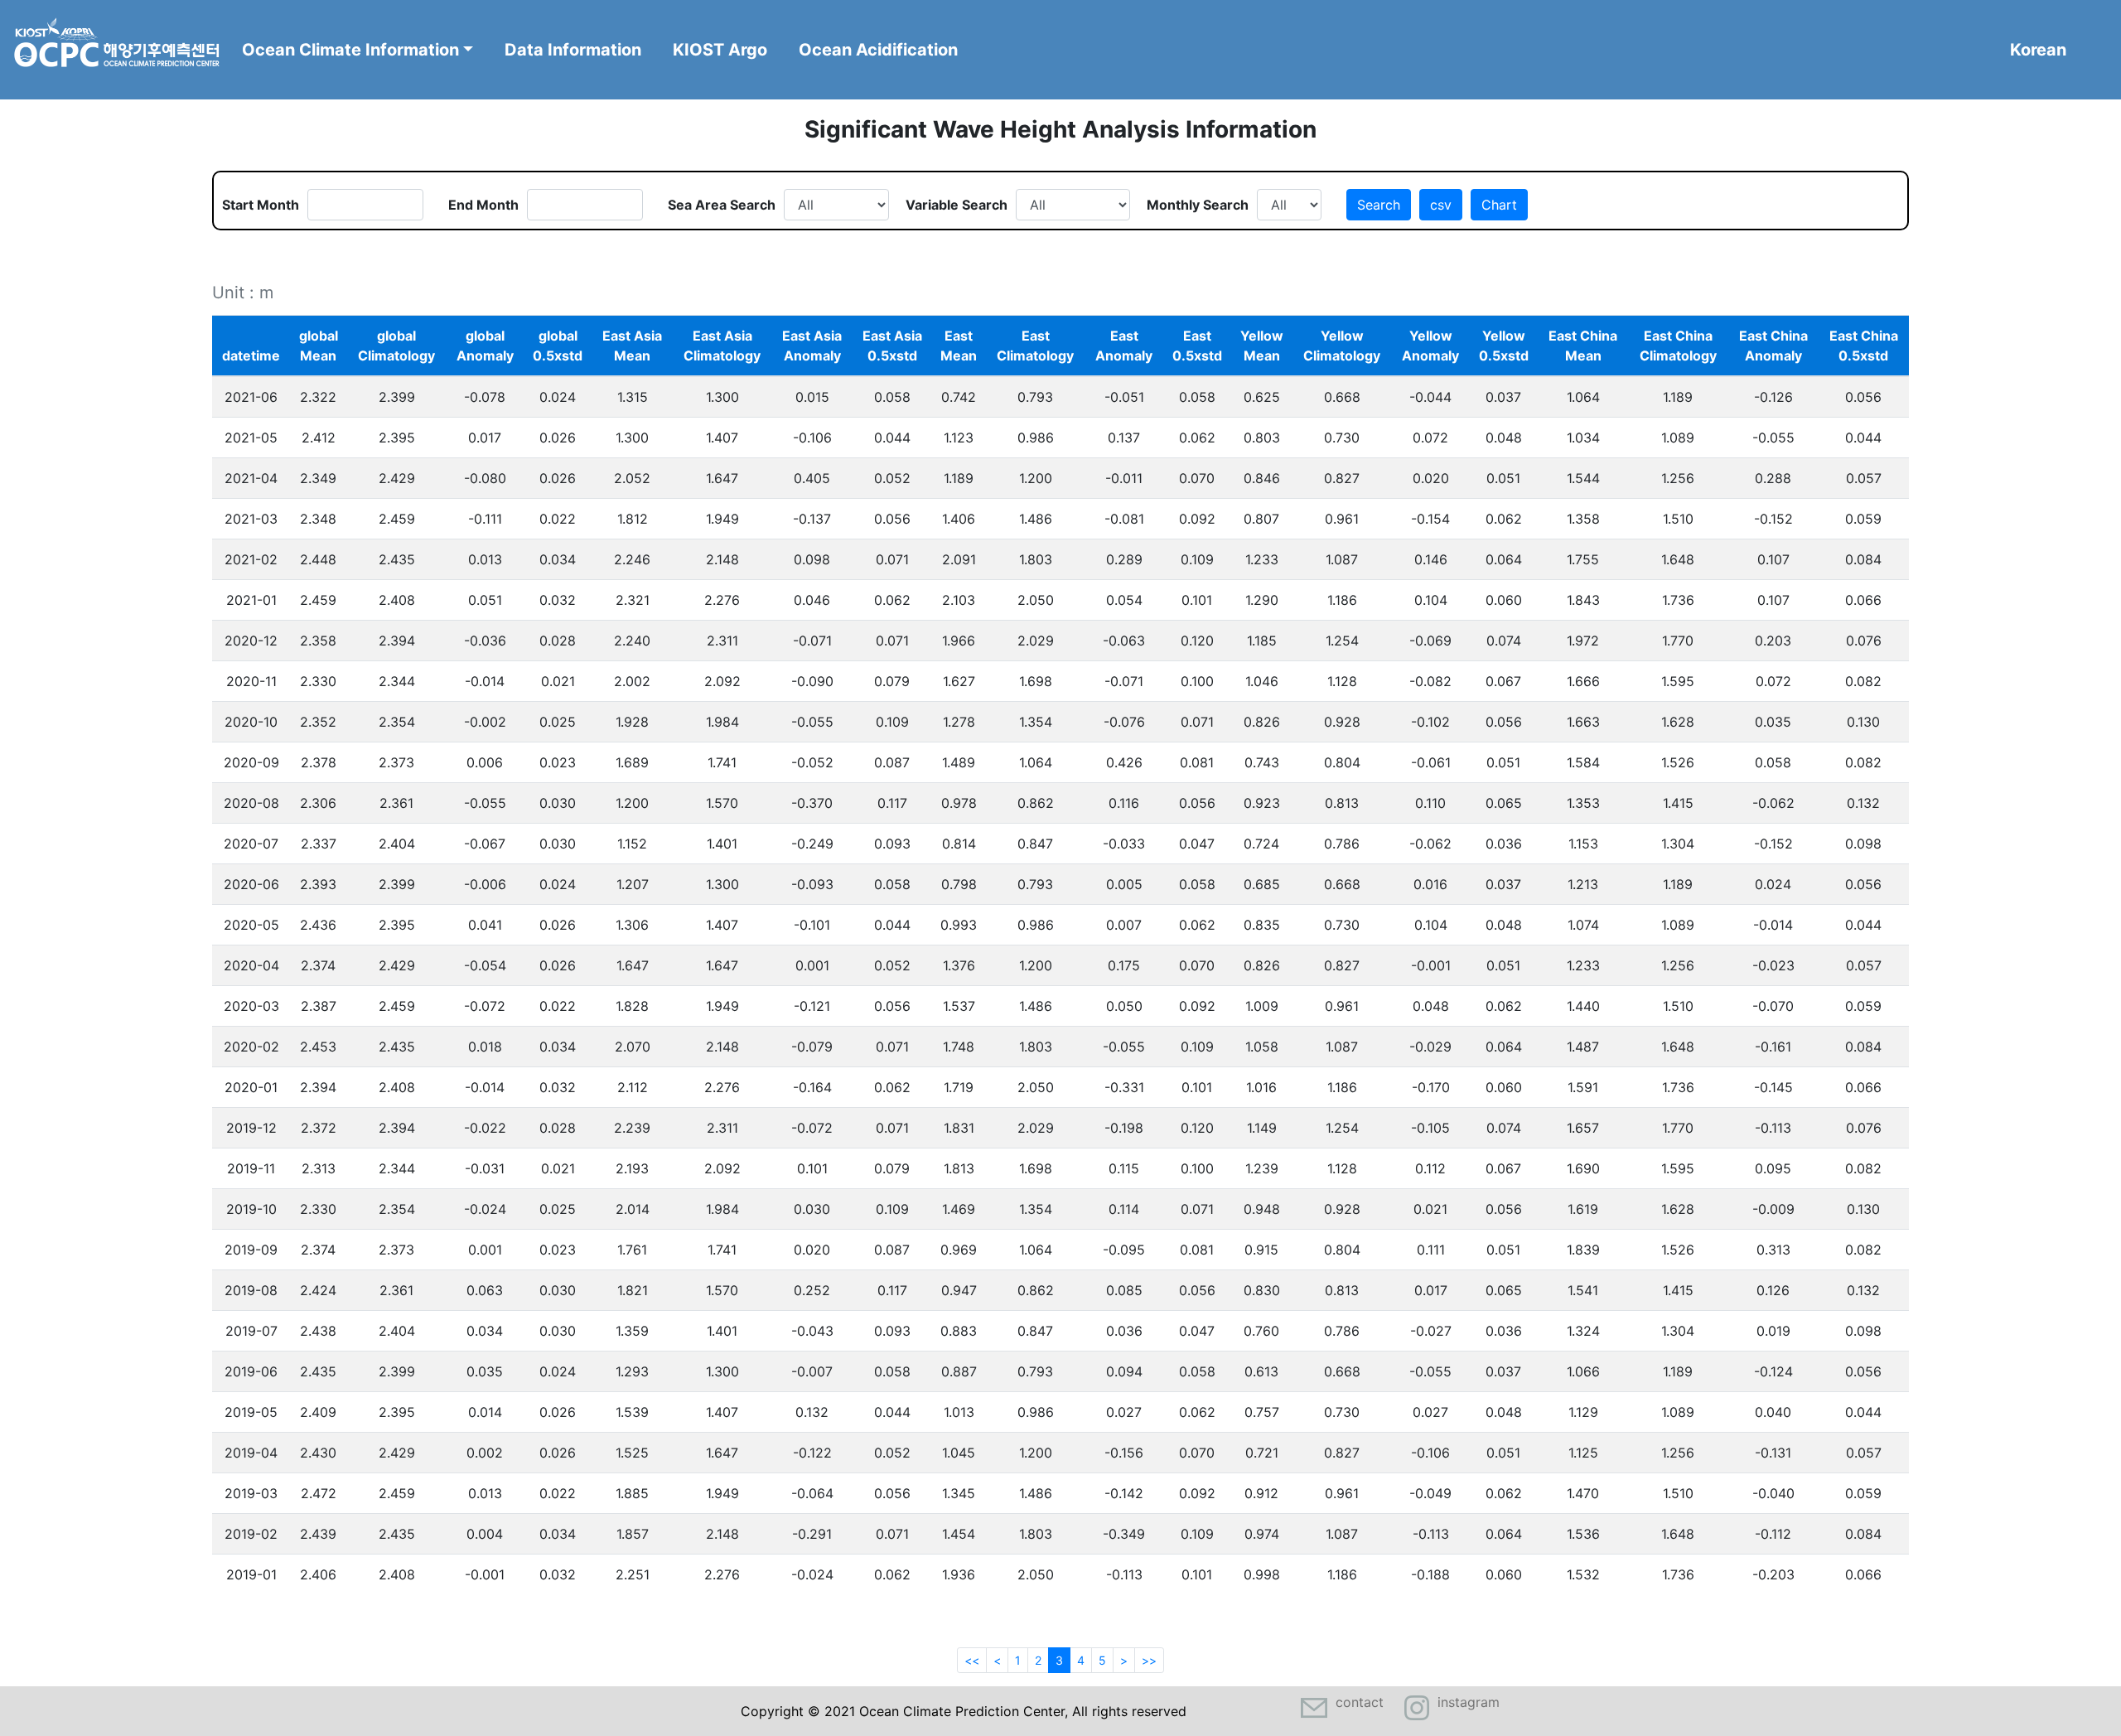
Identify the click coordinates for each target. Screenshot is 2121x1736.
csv (1441, 205)
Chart (1499, 205)
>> (1149, 1660)
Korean (2038, 50)
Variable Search (957, 205)
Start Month (261, 205)
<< (972, 1660)
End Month (483, 205)
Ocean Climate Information (350, 50)
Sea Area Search (722, 205)
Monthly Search (1198, 205)
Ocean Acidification (878, 50)
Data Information (573, 50)
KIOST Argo (720, 50)
